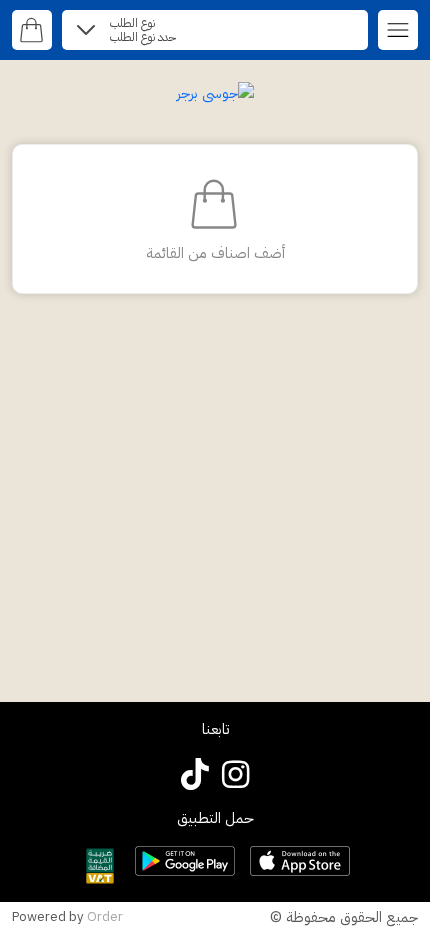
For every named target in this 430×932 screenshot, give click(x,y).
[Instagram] (235, 773)
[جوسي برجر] (215, 92)
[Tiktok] (195, 773)
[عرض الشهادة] (100, 866)
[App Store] (300, 861)
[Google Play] (185, 861)
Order (105, 916)
